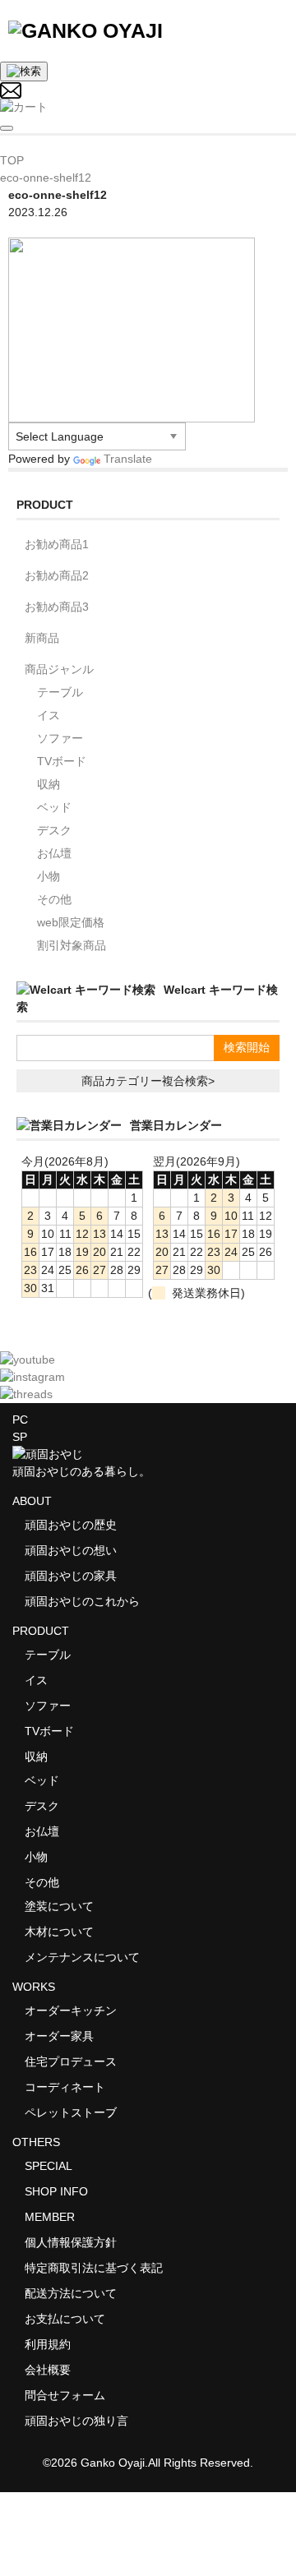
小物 (49, 876)
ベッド (54, 807)
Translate (128, 459)
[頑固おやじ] (86, 30)
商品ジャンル (59, 669)
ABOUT (32, 1501)
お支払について (65, 2319)
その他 (54, 899)
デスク (54, 830)
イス (49, 715)
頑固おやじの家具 (71, 1576)
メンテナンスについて (82, 1957)
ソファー (60, 738)
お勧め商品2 (57, 575)
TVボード (62, 761)
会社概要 (48, 2370)
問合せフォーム (65, 2395)
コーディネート (65, 2087)
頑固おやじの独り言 (76, 2421)
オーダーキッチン (71, 2010)
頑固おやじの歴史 (71, 1525)
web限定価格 (71, 922)
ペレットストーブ (71, 2112)
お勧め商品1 (57, 544)
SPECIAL (49, 2166)
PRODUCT (41, 1631)
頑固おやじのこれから (82, 1601)
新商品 (42, 638)
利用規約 (48, 2344)
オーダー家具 (59, 2036)
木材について (59, 1932)
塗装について (59, 1906)
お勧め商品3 (57, 607)
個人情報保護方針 (71, 2242)
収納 (49, 784)
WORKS (34, 1987)
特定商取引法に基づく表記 (94, 2268)
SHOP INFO (56, 2191)
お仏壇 (54, 853)
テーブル (60, 692)
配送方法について (71, 2293)
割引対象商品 (72, 945)
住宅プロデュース (71, 2061)
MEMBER (50, 2217)
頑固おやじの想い (71, 1550)
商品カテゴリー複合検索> (148, 1081)
